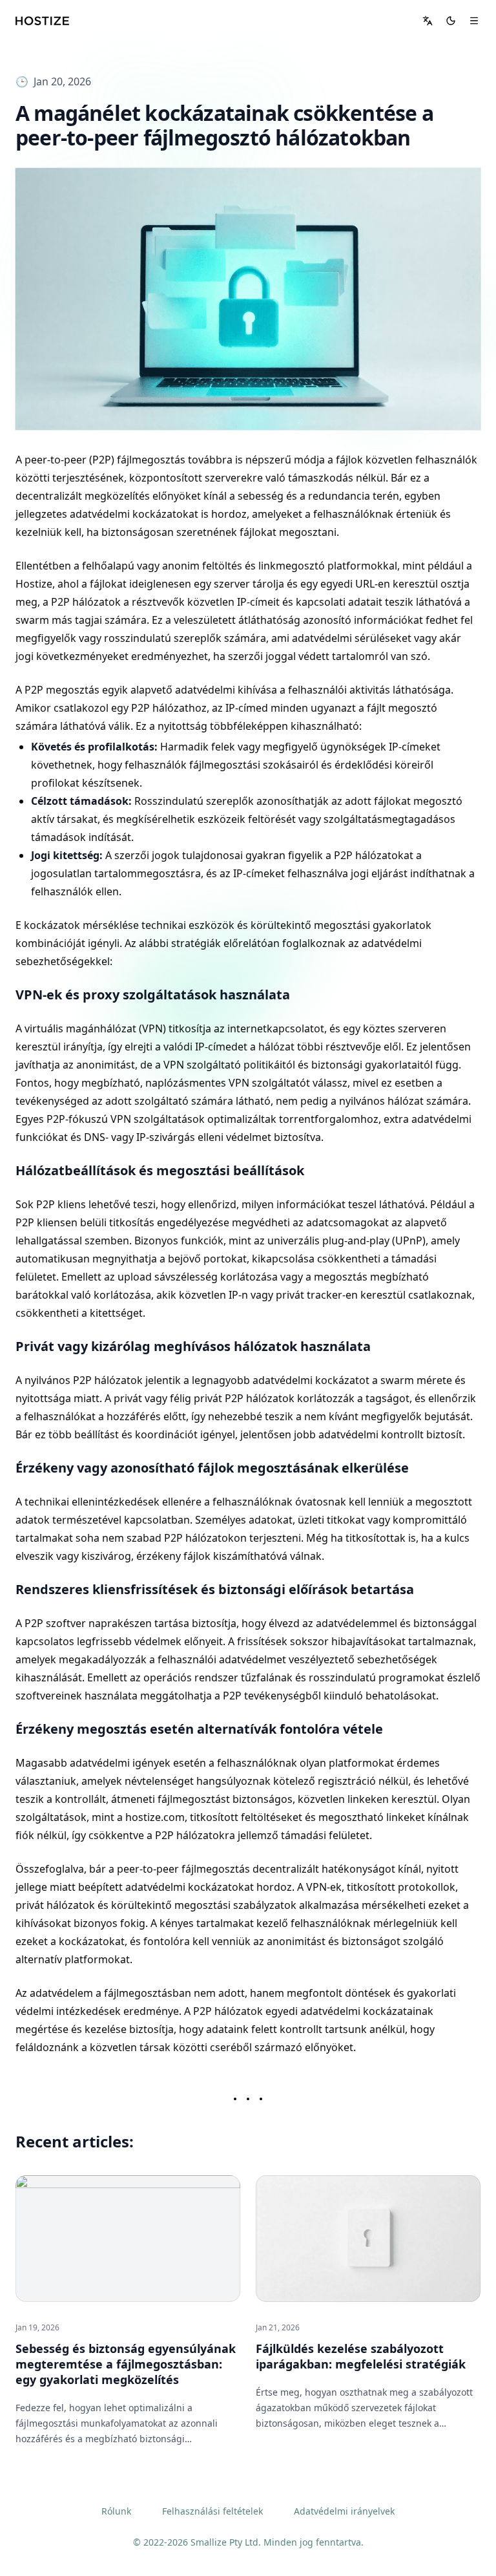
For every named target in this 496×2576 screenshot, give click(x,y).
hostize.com (155, 1817)
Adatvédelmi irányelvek (344, 2511)
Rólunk (116, 2511)
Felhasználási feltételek (212, 2511)
